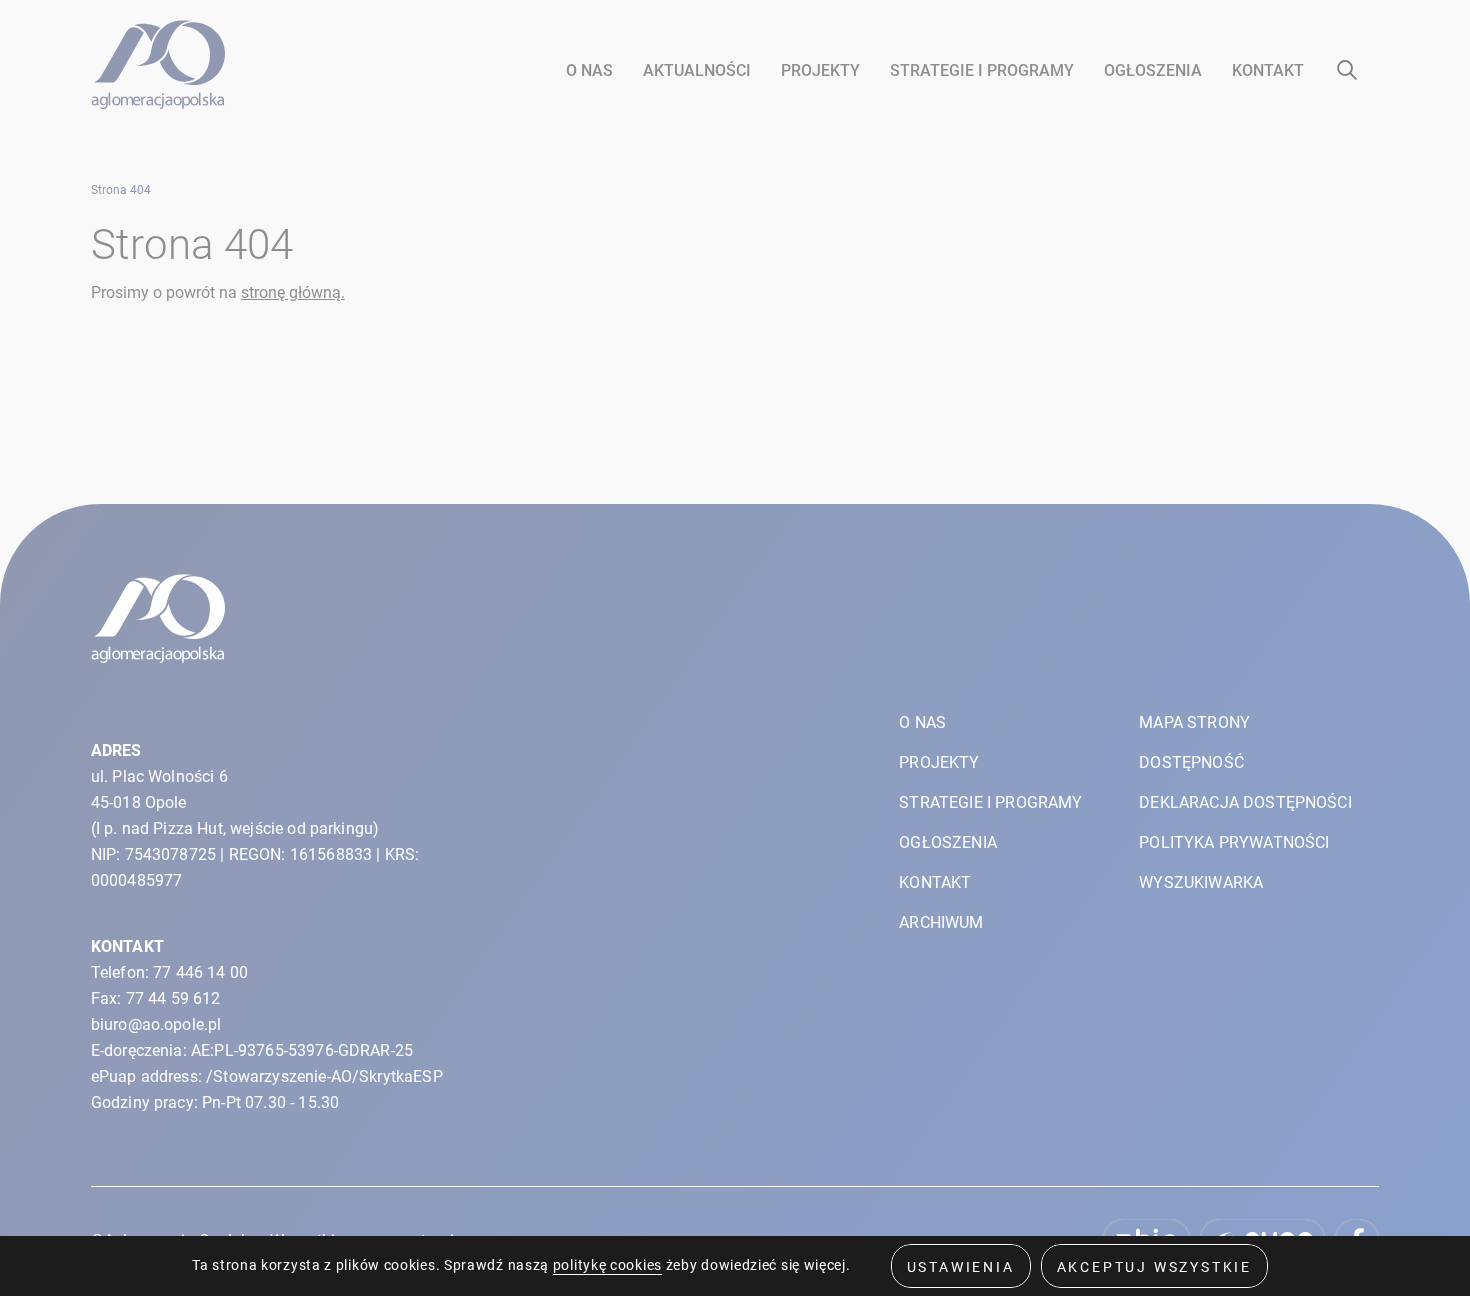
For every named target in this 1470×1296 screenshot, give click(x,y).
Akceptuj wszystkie (1154, 1267)
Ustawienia (961, 1267)
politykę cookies (607, 1265)
